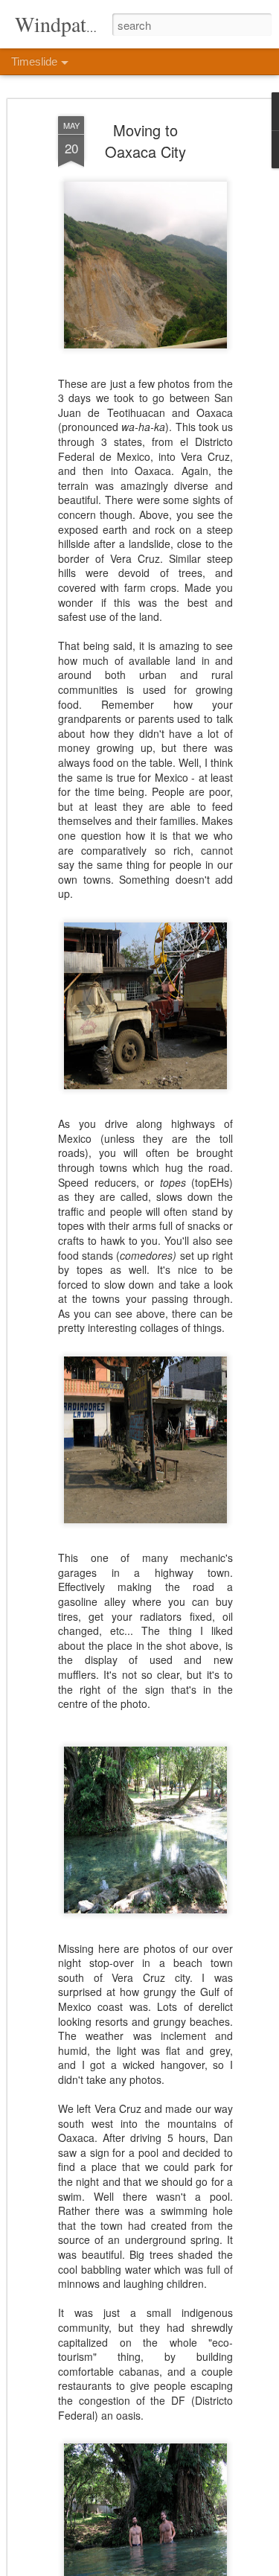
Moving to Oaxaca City (145, 141)
